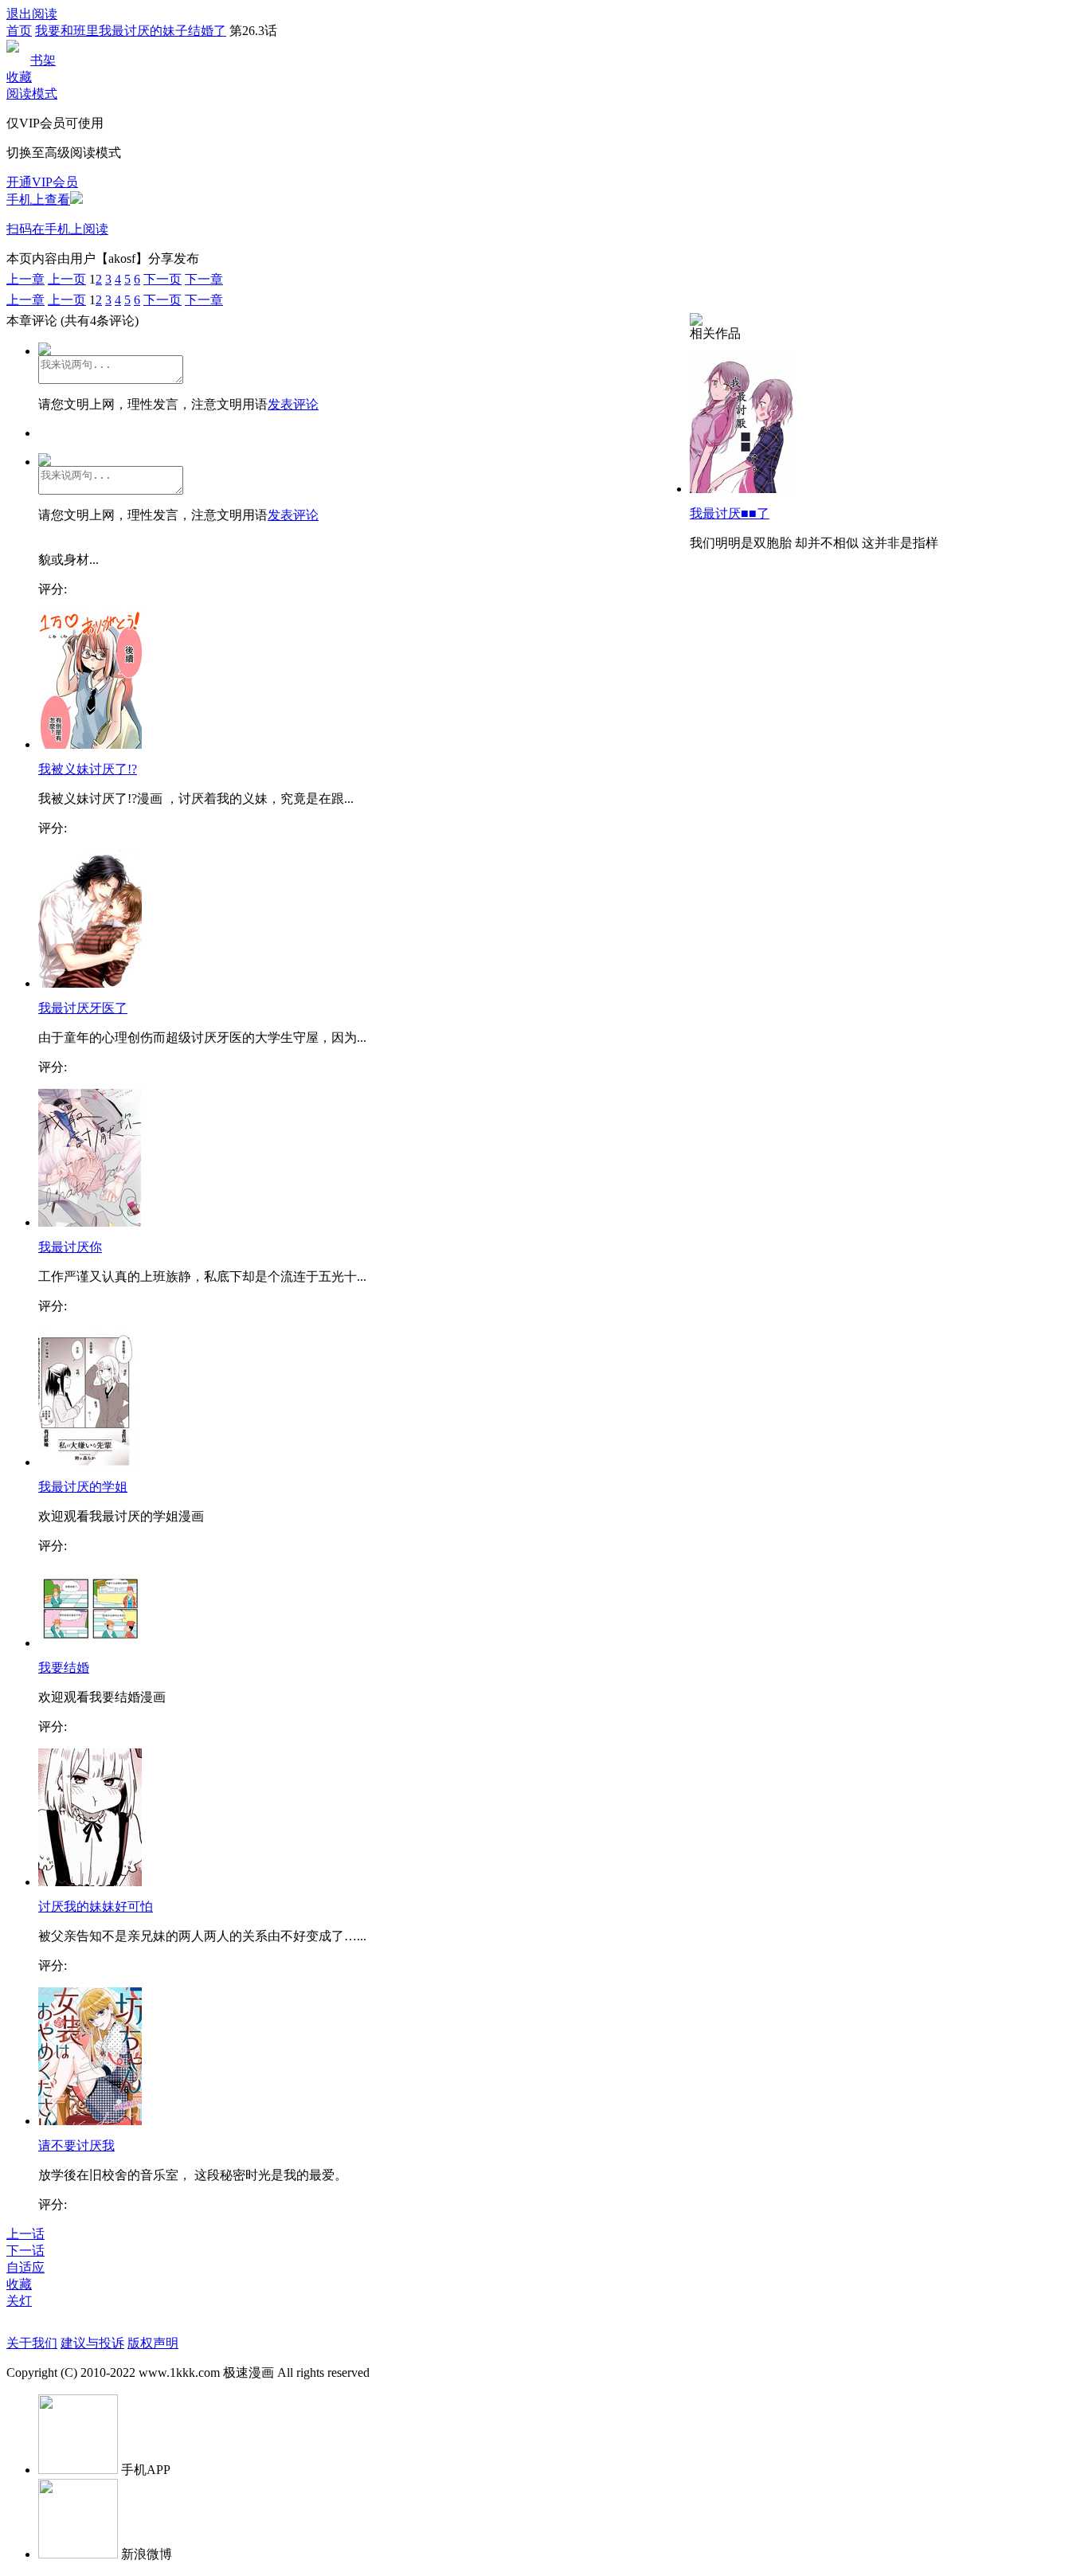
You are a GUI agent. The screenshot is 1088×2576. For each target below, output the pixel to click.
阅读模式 (32, 94)
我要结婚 (64, 1668)
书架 (43, 60)
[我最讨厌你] (90, 1222)
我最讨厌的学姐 (83, 1487)
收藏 (19, 77)
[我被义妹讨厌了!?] (90, 744)
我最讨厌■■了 (730, 513)
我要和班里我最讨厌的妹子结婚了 (131, 31)
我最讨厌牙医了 (83, 1008)
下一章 (204, 279)
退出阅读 (32, 14)
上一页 (67, 279)
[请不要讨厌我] (90, 2121)
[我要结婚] (90, 1643)
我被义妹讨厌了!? (88, 769)
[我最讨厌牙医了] (90, 983)
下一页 (162, 279)
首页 (19, 31)
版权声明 (153, 2343)
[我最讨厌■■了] (742, 489)
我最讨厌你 (70, 1247)
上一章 (25, 279)
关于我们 (32, 2343)
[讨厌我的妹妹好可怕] (90, 1882)
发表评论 (293, 404)
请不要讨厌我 (76, 2145)
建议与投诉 (92, 2343)
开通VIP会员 (42, 182)
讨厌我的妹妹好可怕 (96, 1907)
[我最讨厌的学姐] (89, 1462)
